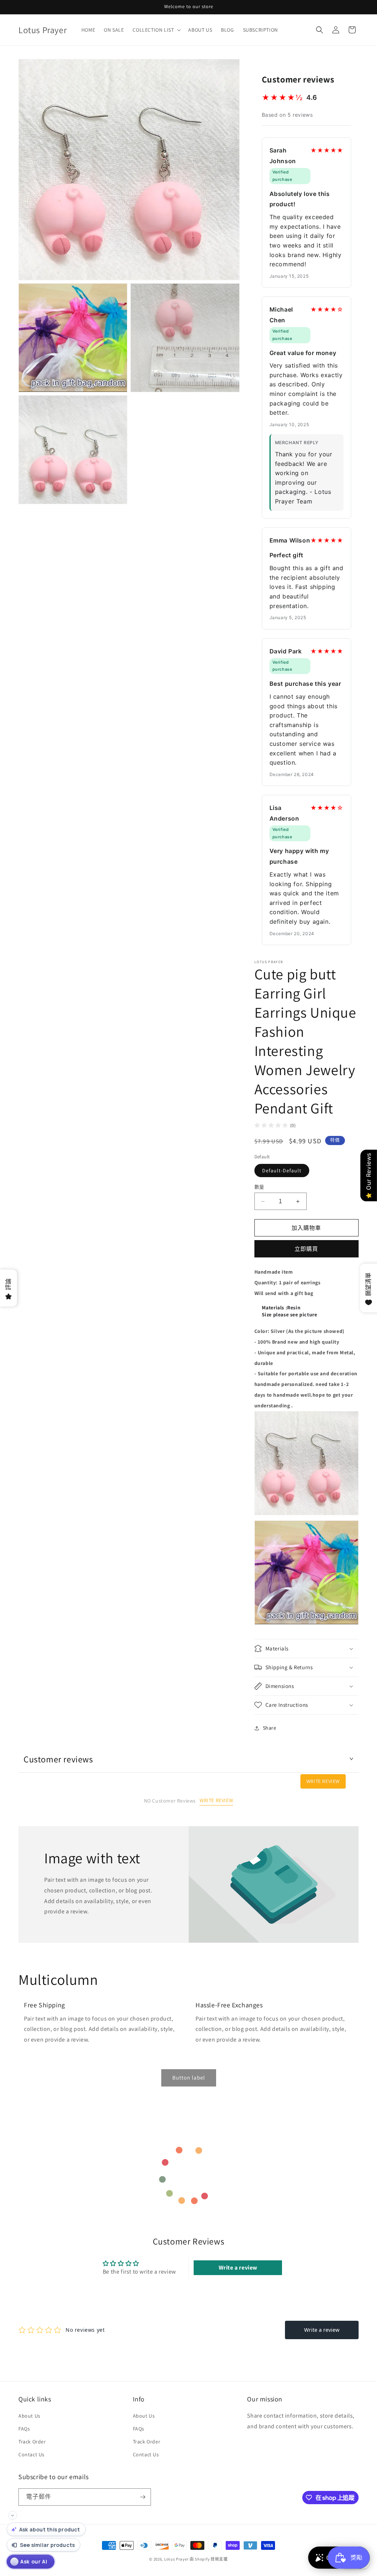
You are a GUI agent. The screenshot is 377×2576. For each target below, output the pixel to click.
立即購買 (306, 1249)
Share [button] (270, 1728)
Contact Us (31, 2454)
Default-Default (282, 1171)
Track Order (32, 2442)
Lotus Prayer (176, 2559)
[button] (156, 30)
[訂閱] (142, 2497)
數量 (259, 1187)
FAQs (24, 2429)
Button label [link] (189, 2077)
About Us (29, 2416)
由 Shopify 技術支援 (209, 2559)
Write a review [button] (238, 2268)
